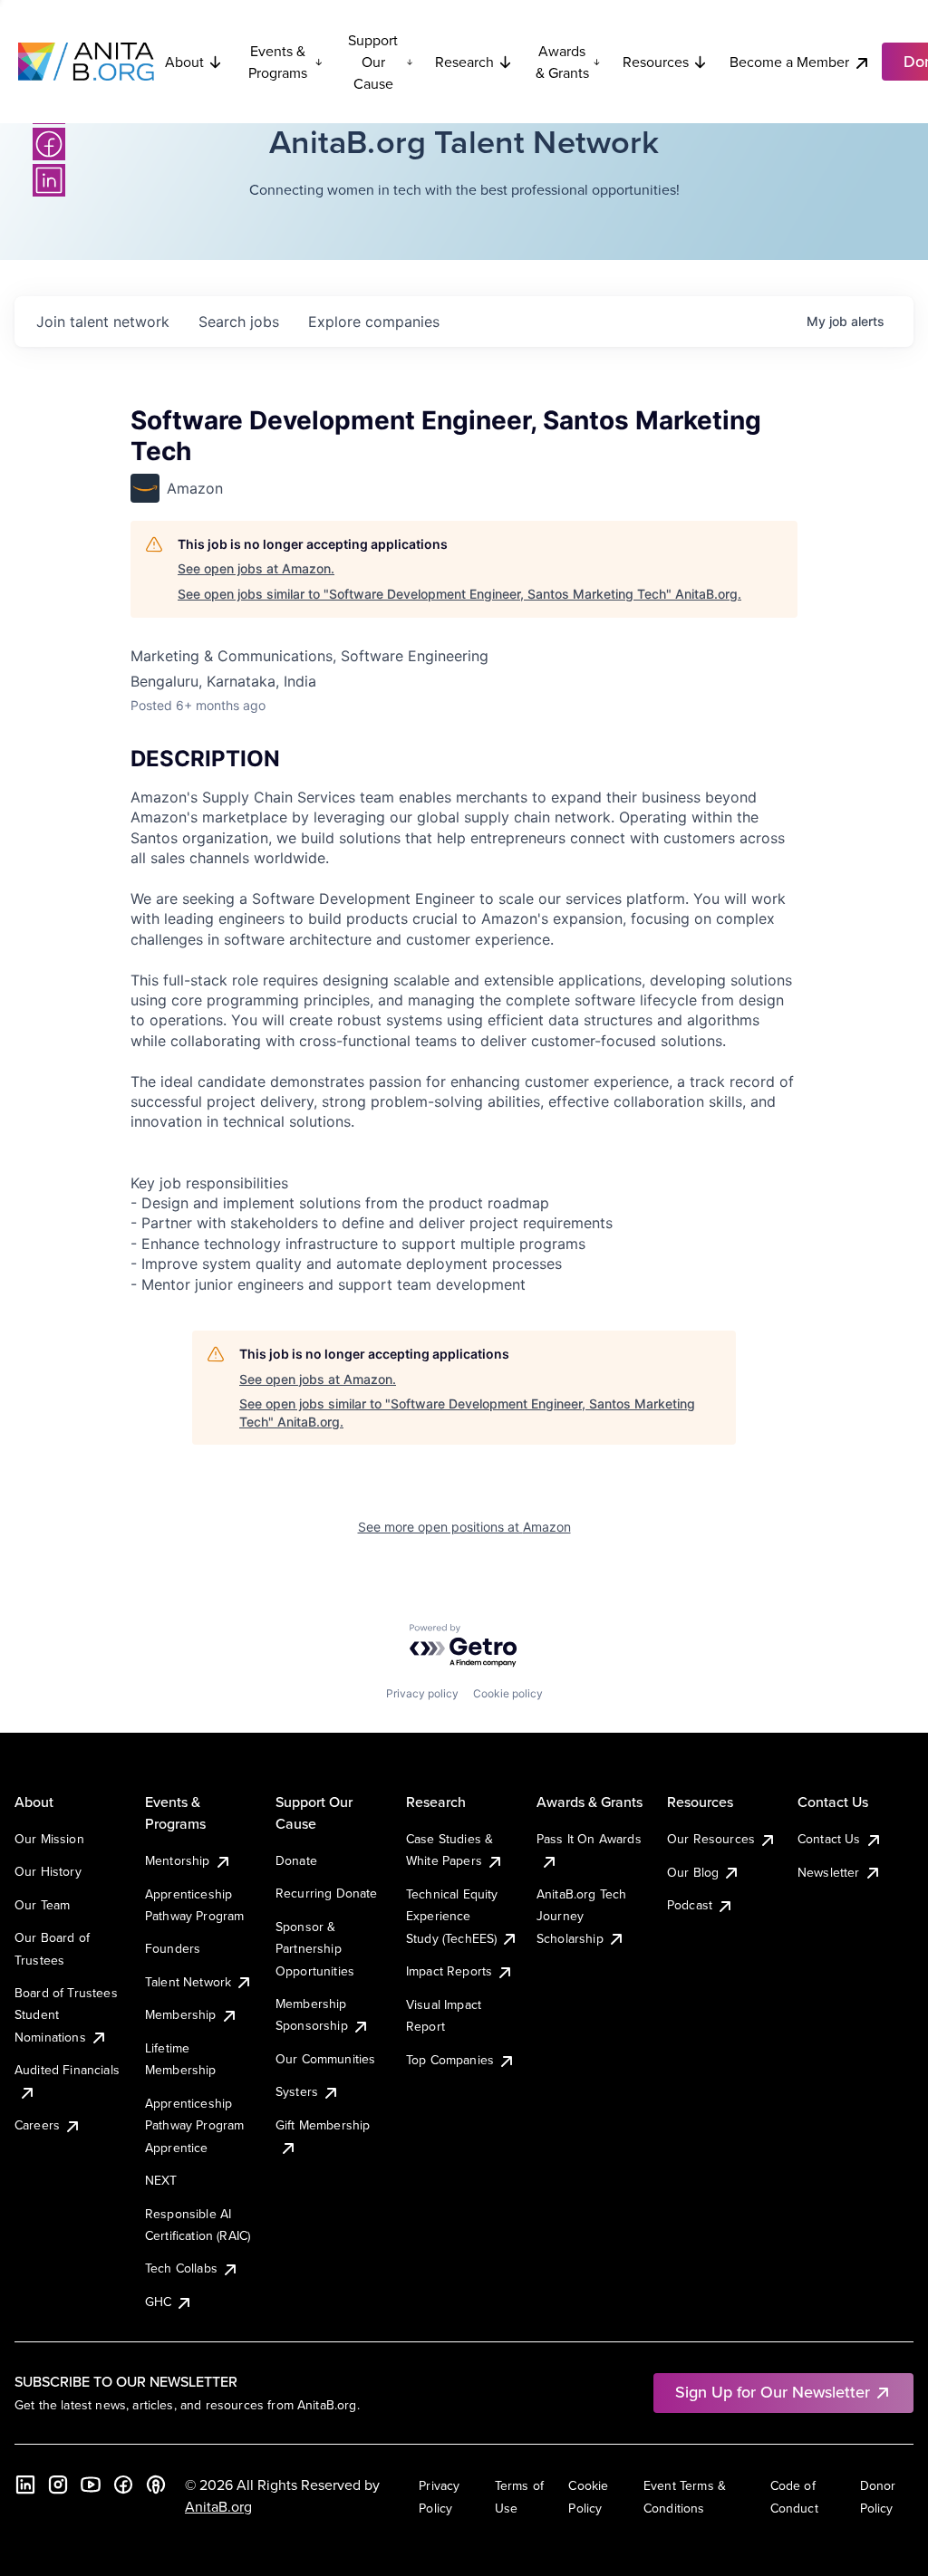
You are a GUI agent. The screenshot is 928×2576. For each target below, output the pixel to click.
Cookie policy (508, 1693)
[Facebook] (49, 144)
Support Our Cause (373, 62)
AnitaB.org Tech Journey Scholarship (581, 1916)
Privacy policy (422, 1693)
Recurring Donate (327, 1893)
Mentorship (178, 1860)
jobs (239, 322)
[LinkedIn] (49, 180)
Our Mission (49, 1839)
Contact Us (829, 1839)
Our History (48, 1871)
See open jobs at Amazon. (256, 568)
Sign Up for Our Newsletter (773, 2392)
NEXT (161, 2180)
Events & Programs (278, 62)
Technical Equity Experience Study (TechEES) (452, 1916)
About (184, 62)
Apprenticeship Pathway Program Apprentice (194, 2125)
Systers (297, 2091)
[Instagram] (58, 2485)
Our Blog (693, 1872)
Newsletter (829, 1872)
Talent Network (188, 1982)
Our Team (42, 1905)
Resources (656, 62)
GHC (158, 2302)
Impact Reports (449, 1971)
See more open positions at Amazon (464, 1527)
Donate (296, 1860)
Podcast (690, 1905)
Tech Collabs (181, 2268)
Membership (181, 2014)
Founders (173, 1948)
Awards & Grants (562, 62)
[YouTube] (91, 2485)
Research (464, 62)
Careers (37, 2125)
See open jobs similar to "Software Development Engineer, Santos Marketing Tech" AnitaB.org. (459, 594)
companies (374, 322)
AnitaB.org (218, 2506)
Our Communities (325, 2059)
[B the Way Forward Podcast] (156, 2485)
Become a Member (789, 62)
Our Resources (711, 1839)
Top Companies (450, 2060)
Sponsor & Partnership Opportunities (315, 1949)
